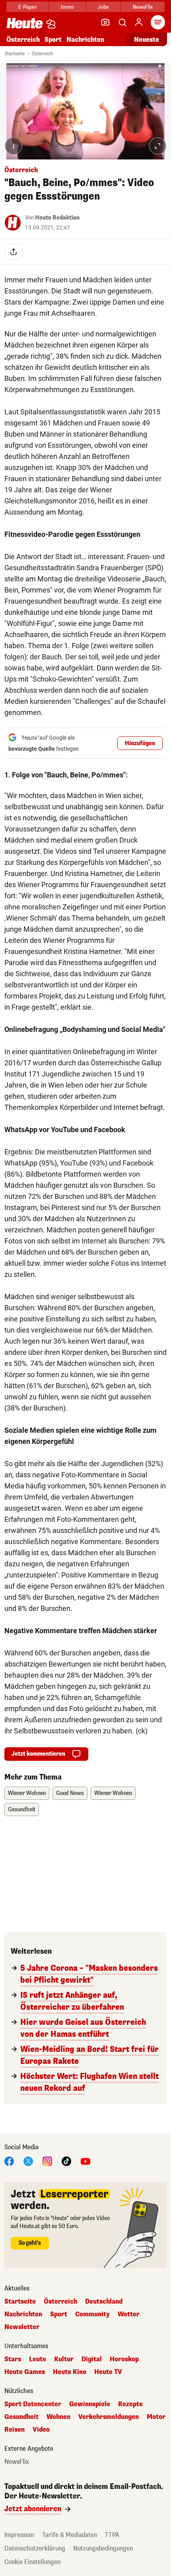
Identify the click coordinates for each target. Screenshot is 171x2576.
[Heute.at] (25, 23)
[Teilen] (14, 252)
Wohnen (58, 2417)
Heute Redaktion (57, 218)
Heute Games (25, 2372)
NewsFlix (143, 7)
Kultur (64, 2359)
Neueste (147, 40)
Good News (70, 1793)
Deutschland (104, 2302)
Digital (92, 2359)
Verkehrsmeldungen (109, 2417)
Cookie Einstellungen (32, 2562)
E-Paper (28, 7)
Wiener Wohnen (27, 1793)
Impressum (19, 2535)
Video (41, 2430)
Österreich (23, 40)
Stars (13, 2359)
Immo (67, 7)
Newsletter (22, 2327)
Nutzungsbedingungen (103, 2548)
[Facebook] (9, 2161)
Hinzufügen (140, 743)
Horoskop (124, 2359)
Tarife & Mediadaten (70, 2535)
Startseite (15, 54)
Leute (38, 2359)
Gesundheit (22, 1810)
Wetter (129, 2314)
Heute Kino (70, 2372)
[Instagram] (47, 2161)
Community (92, 2314)
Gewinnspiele (90, 2404)
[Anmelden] (139, 22)
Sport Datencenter (33, 2404)
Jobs (103, 7)
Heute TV (108, 2372)
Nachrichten (23, 2314)
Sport (53, 40)
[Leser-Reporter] (105, 22)
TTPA (112, 2535)
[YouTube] (85, 2161)
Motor (156, 2417)
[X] (28, 2161)
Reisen (15, 2430)
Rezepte (130, 2404)
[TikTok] (66, 2161)
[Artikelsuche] (122, 22)
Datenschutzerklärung (35, 2548)
